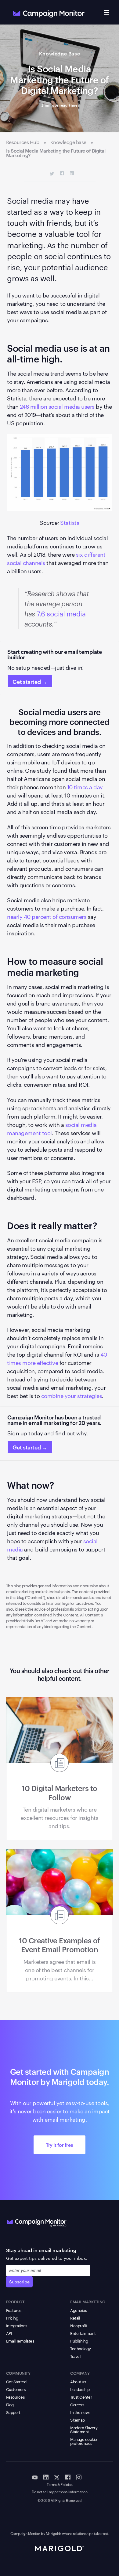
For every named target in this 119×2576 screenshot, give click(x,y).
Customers (16, 2389)
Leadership (80, 2389)
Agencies (78, 2310)
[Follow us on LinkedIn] (46, 2477)
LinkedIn (72, 174)
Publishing (79, 2341)
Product (15, 2301)
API (9, 2333)
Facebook (62, 174)
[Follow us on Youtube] (35, 2477)
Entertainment (83, 2333)
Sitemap (78, 2420)
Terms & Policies (60, 2485)
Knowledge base (68, 142)
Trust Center (81, 2397)
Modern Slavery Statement (84, 2429)
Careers (77, 2404)
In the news (80, 2412)
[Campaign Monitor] (37, 2222)
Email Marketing (88, 2301)
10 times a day (85, 787)
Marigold (53, 2533)
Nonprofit (79, 2325)
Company (80, 2373)
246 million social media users (57, 406)
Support (13, 2412)
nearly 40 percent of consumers (47, 916)
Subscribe (19, 2282)
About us (78, 2381)
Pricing (12, 2318)
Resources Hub (23, 142)
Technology (80, 2348)
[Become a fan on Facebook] (68, 2477)
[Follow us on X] (57, 2477)
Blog (10, 2404)
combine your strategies (72, 1395)
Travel (75, 2356)
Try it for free (60, 2145)
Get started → (30, 681)
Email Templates (20, 2341)
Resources (15, 2397)
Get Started (16, 2381)
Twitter (52, 174)
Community (18, 2373)
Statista (70, 522)
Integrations (17, 2325)
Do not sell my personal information (60, 2492)
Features (14, 2310)
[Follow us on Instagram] (79, 2477)
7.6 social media (61, 613)
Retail (75, 2318)
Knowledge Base (60, 53)
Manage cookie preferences (84, 2441)
